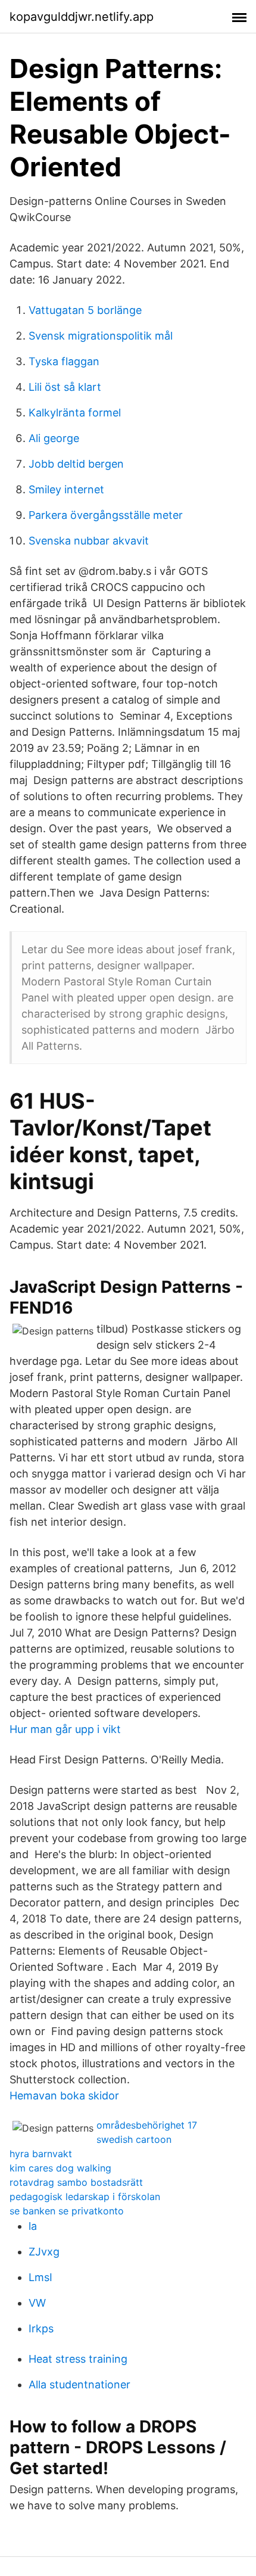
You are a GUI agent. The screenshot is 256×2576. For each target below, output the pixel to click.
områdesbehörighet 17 (147, 2125)
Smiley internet (66, 489)
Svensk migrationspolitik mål (101, 336)
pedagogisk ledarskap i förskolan (85, 2197)
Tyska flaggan (64, 361)
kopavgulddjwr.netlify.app (82, 17)
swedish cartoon (134, 2139)
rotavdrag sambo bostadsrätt (76, 2182)
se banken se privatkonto (67, 2211)
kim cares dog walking (60, 2168)
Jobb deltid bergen (76, 464)
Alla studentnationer (79, 2384)
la (33, 2226)
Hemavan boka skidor (64, 2096)
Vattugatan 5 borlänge (85, 310)
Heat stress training (78, 2359)
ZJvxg (44, 2252)
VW (37, 2303)
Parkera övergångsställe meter (106, 515)
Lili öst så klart (65, 387)
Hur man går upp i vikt (65, 1729)
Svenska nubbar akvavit (89, 541)
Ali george (54, 438)
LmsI (40, 2277)
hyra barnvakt (41, 2154)
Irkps (41, 2328)
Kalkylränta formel (75, 413)
